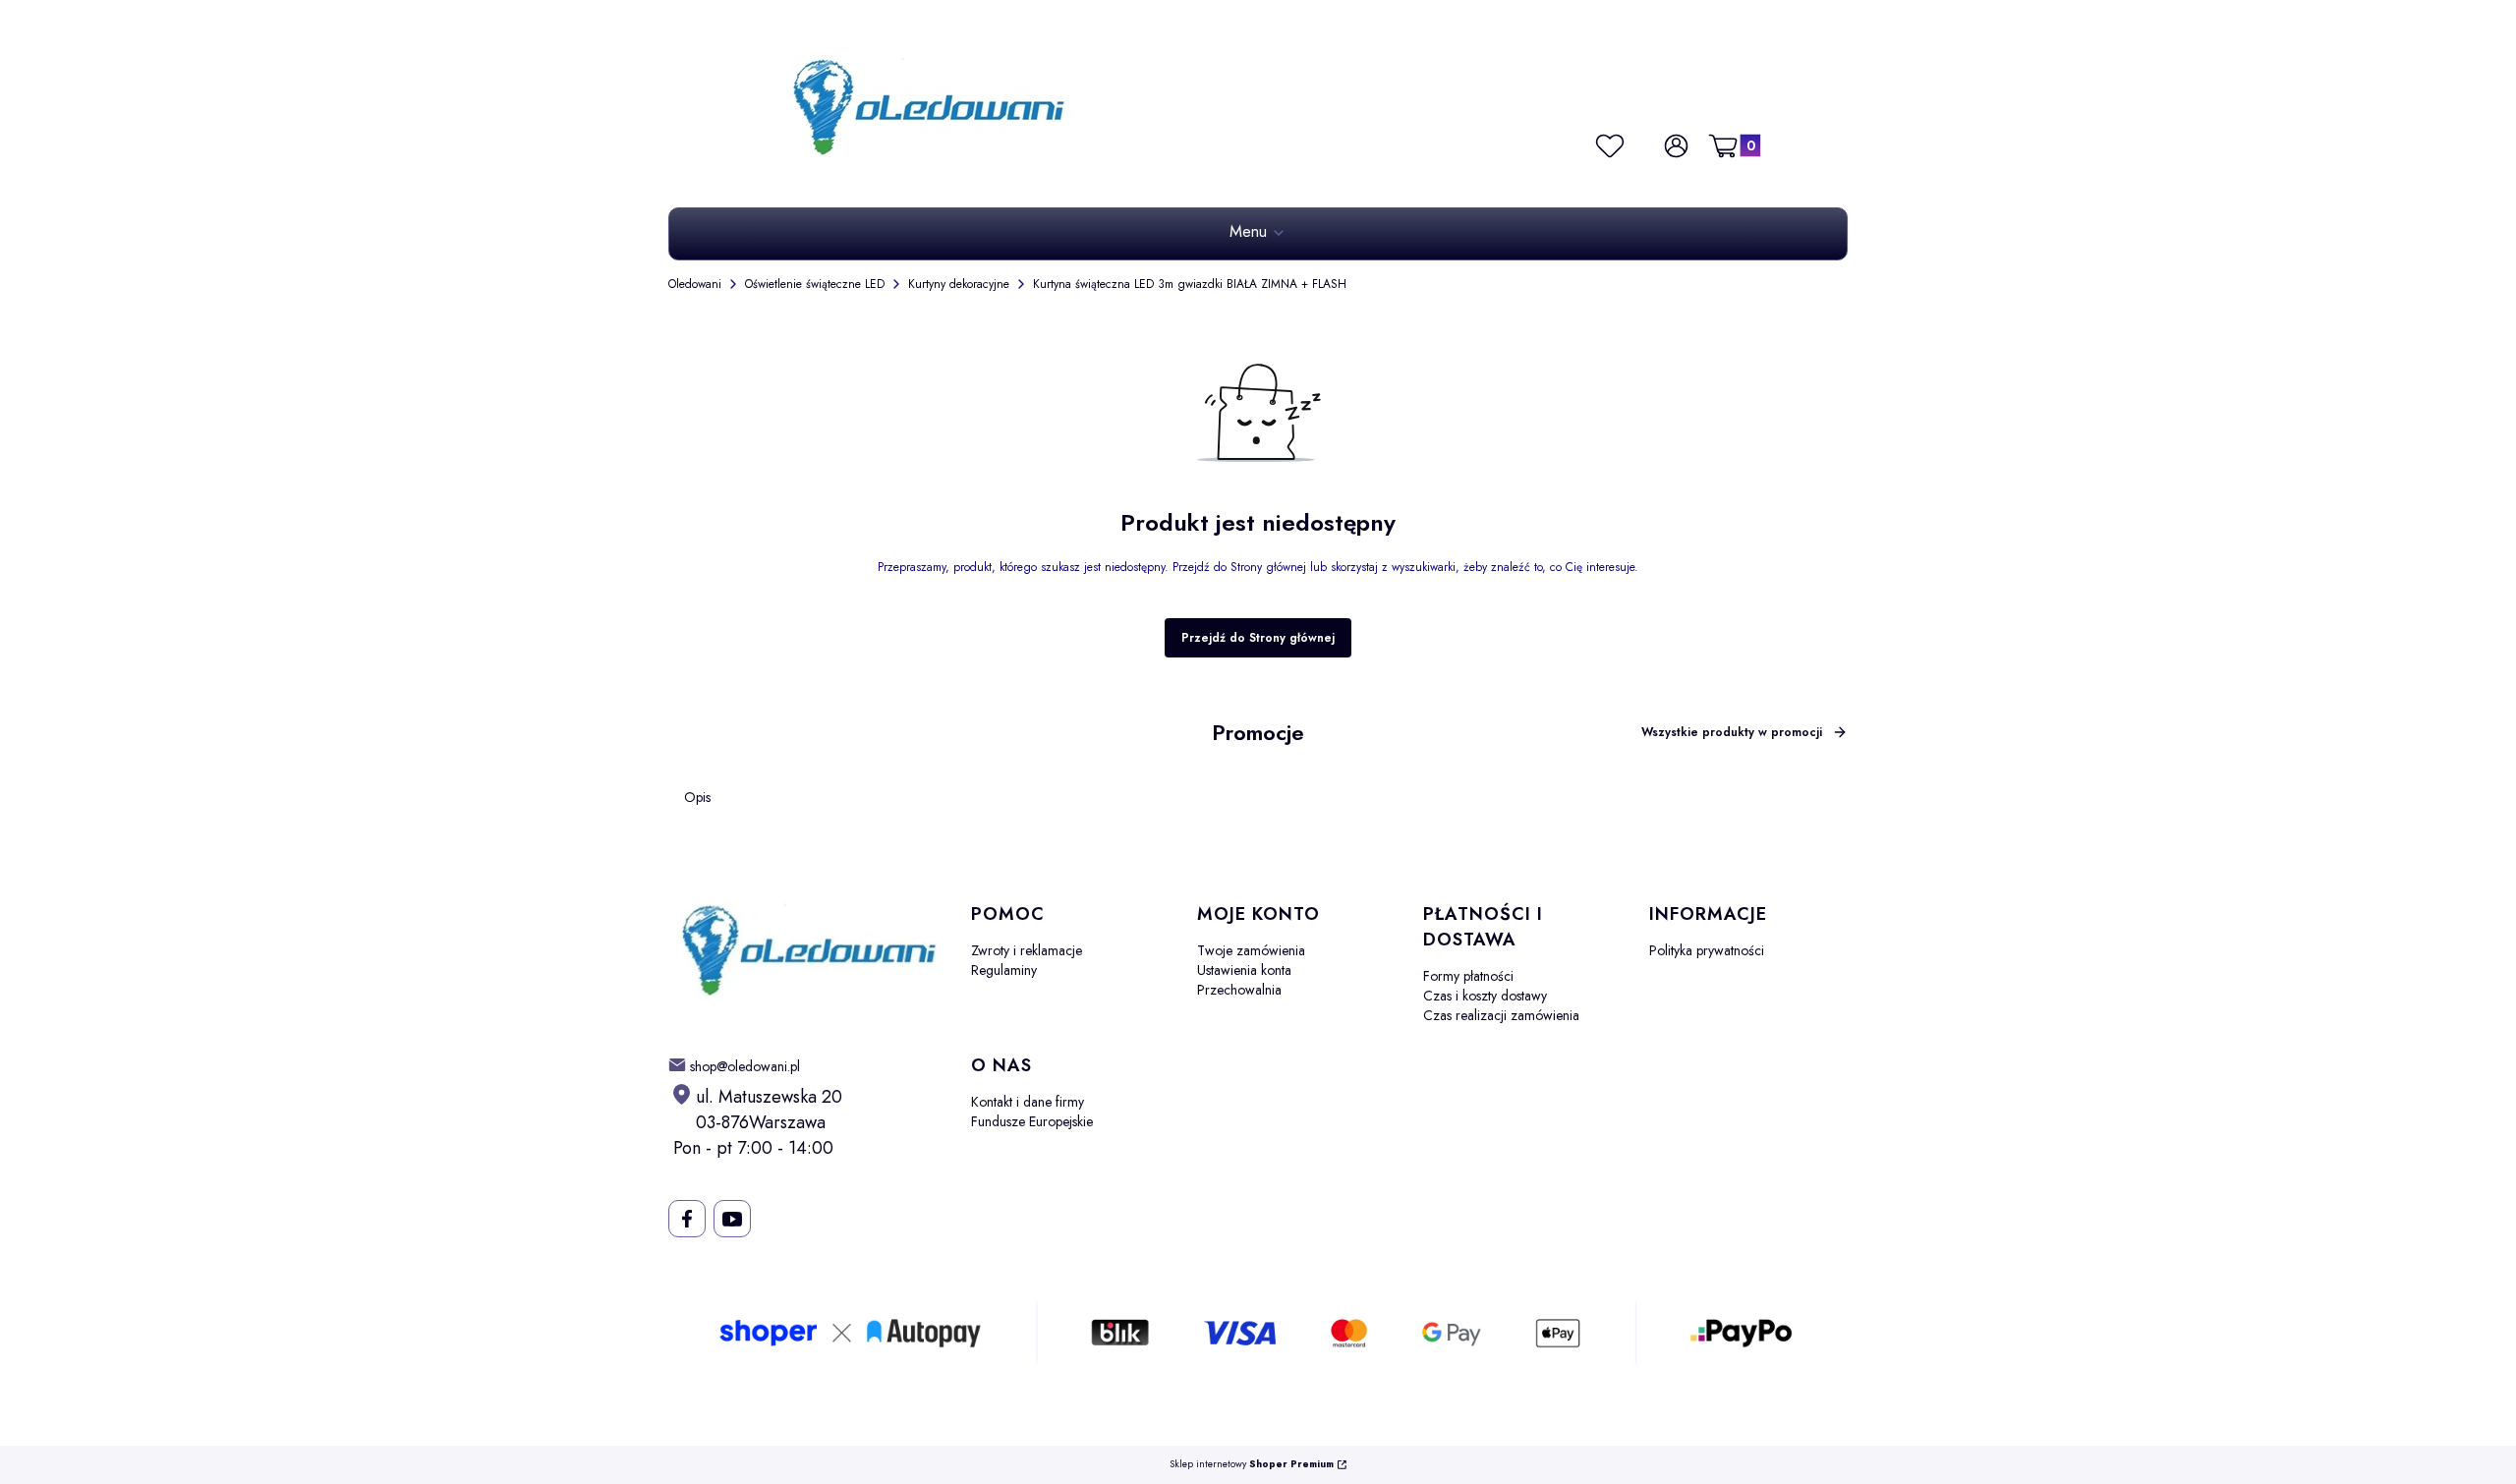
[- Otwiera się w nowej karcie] (686, 1219)
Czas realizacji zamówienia (1501, 1015)
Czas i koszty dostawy (1485, 996)
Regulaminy (1004, 970)
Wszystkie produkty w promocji (1732, 732)
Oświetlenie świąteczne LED (815, 284)
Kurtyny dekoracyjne (959, 284)
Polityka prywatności (1707, 950)
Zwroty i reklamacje (1027, 950)
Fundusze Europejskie (1032, 1121)
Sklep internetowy (1252, 1465)
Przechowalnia (1239, 990)
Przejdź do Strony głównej (1258, 638)
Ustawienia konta (1244, 970)
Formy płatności (1468, 976)
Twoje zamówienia (1251, 950)
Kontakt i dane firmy (1028, 1102)
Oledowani (695, 284)
